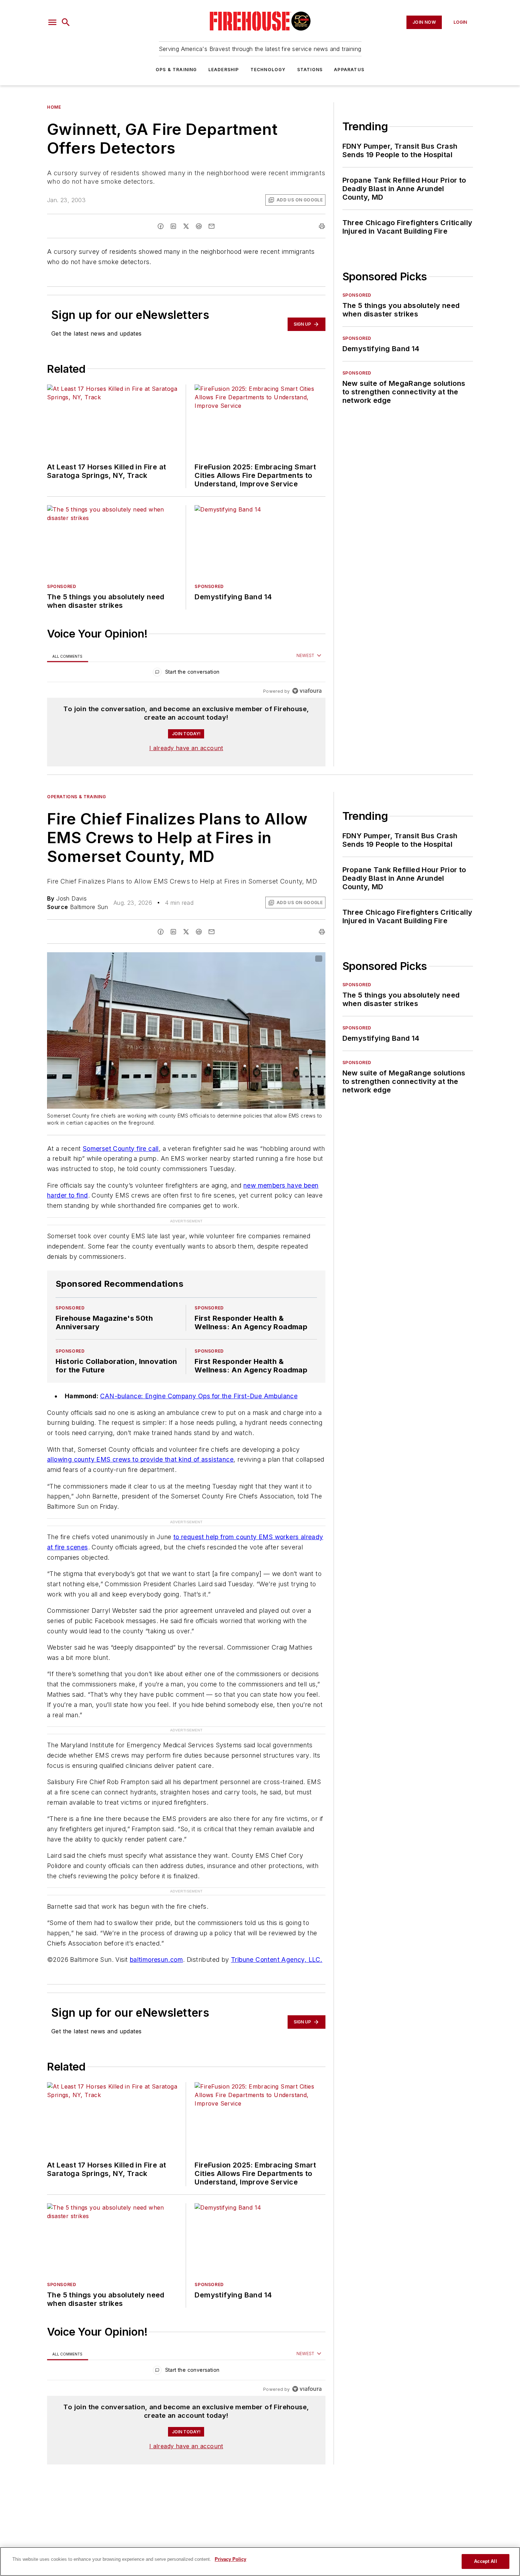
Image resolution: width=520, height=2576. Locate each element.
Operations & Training (77, 797)
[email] (212, 226)
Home (54, 107)
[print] (322, 226)
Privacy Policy (230, 2559)
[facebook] (161, 226)
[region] (186, 673)
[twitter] (186, 226)
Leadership (224, 70)
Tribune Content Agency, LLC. (277, 1960)
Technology (268, 70)
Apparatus (349, 70)
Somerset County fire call (121, 1149)
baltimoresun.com (156, 1960)
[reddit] (199, 226)
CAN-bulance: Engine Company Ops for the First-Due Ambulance (199, 1396)
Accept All (485, 2561)
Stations (310, 70)
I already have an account (186, 748)
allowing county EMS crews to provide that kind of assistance (140, 1459)
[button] (52, 22)
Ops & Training (176, 70)
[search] (66, 22)
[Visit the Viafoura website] (307, 691)
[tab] (68, 656)
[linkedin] (173, 226)
